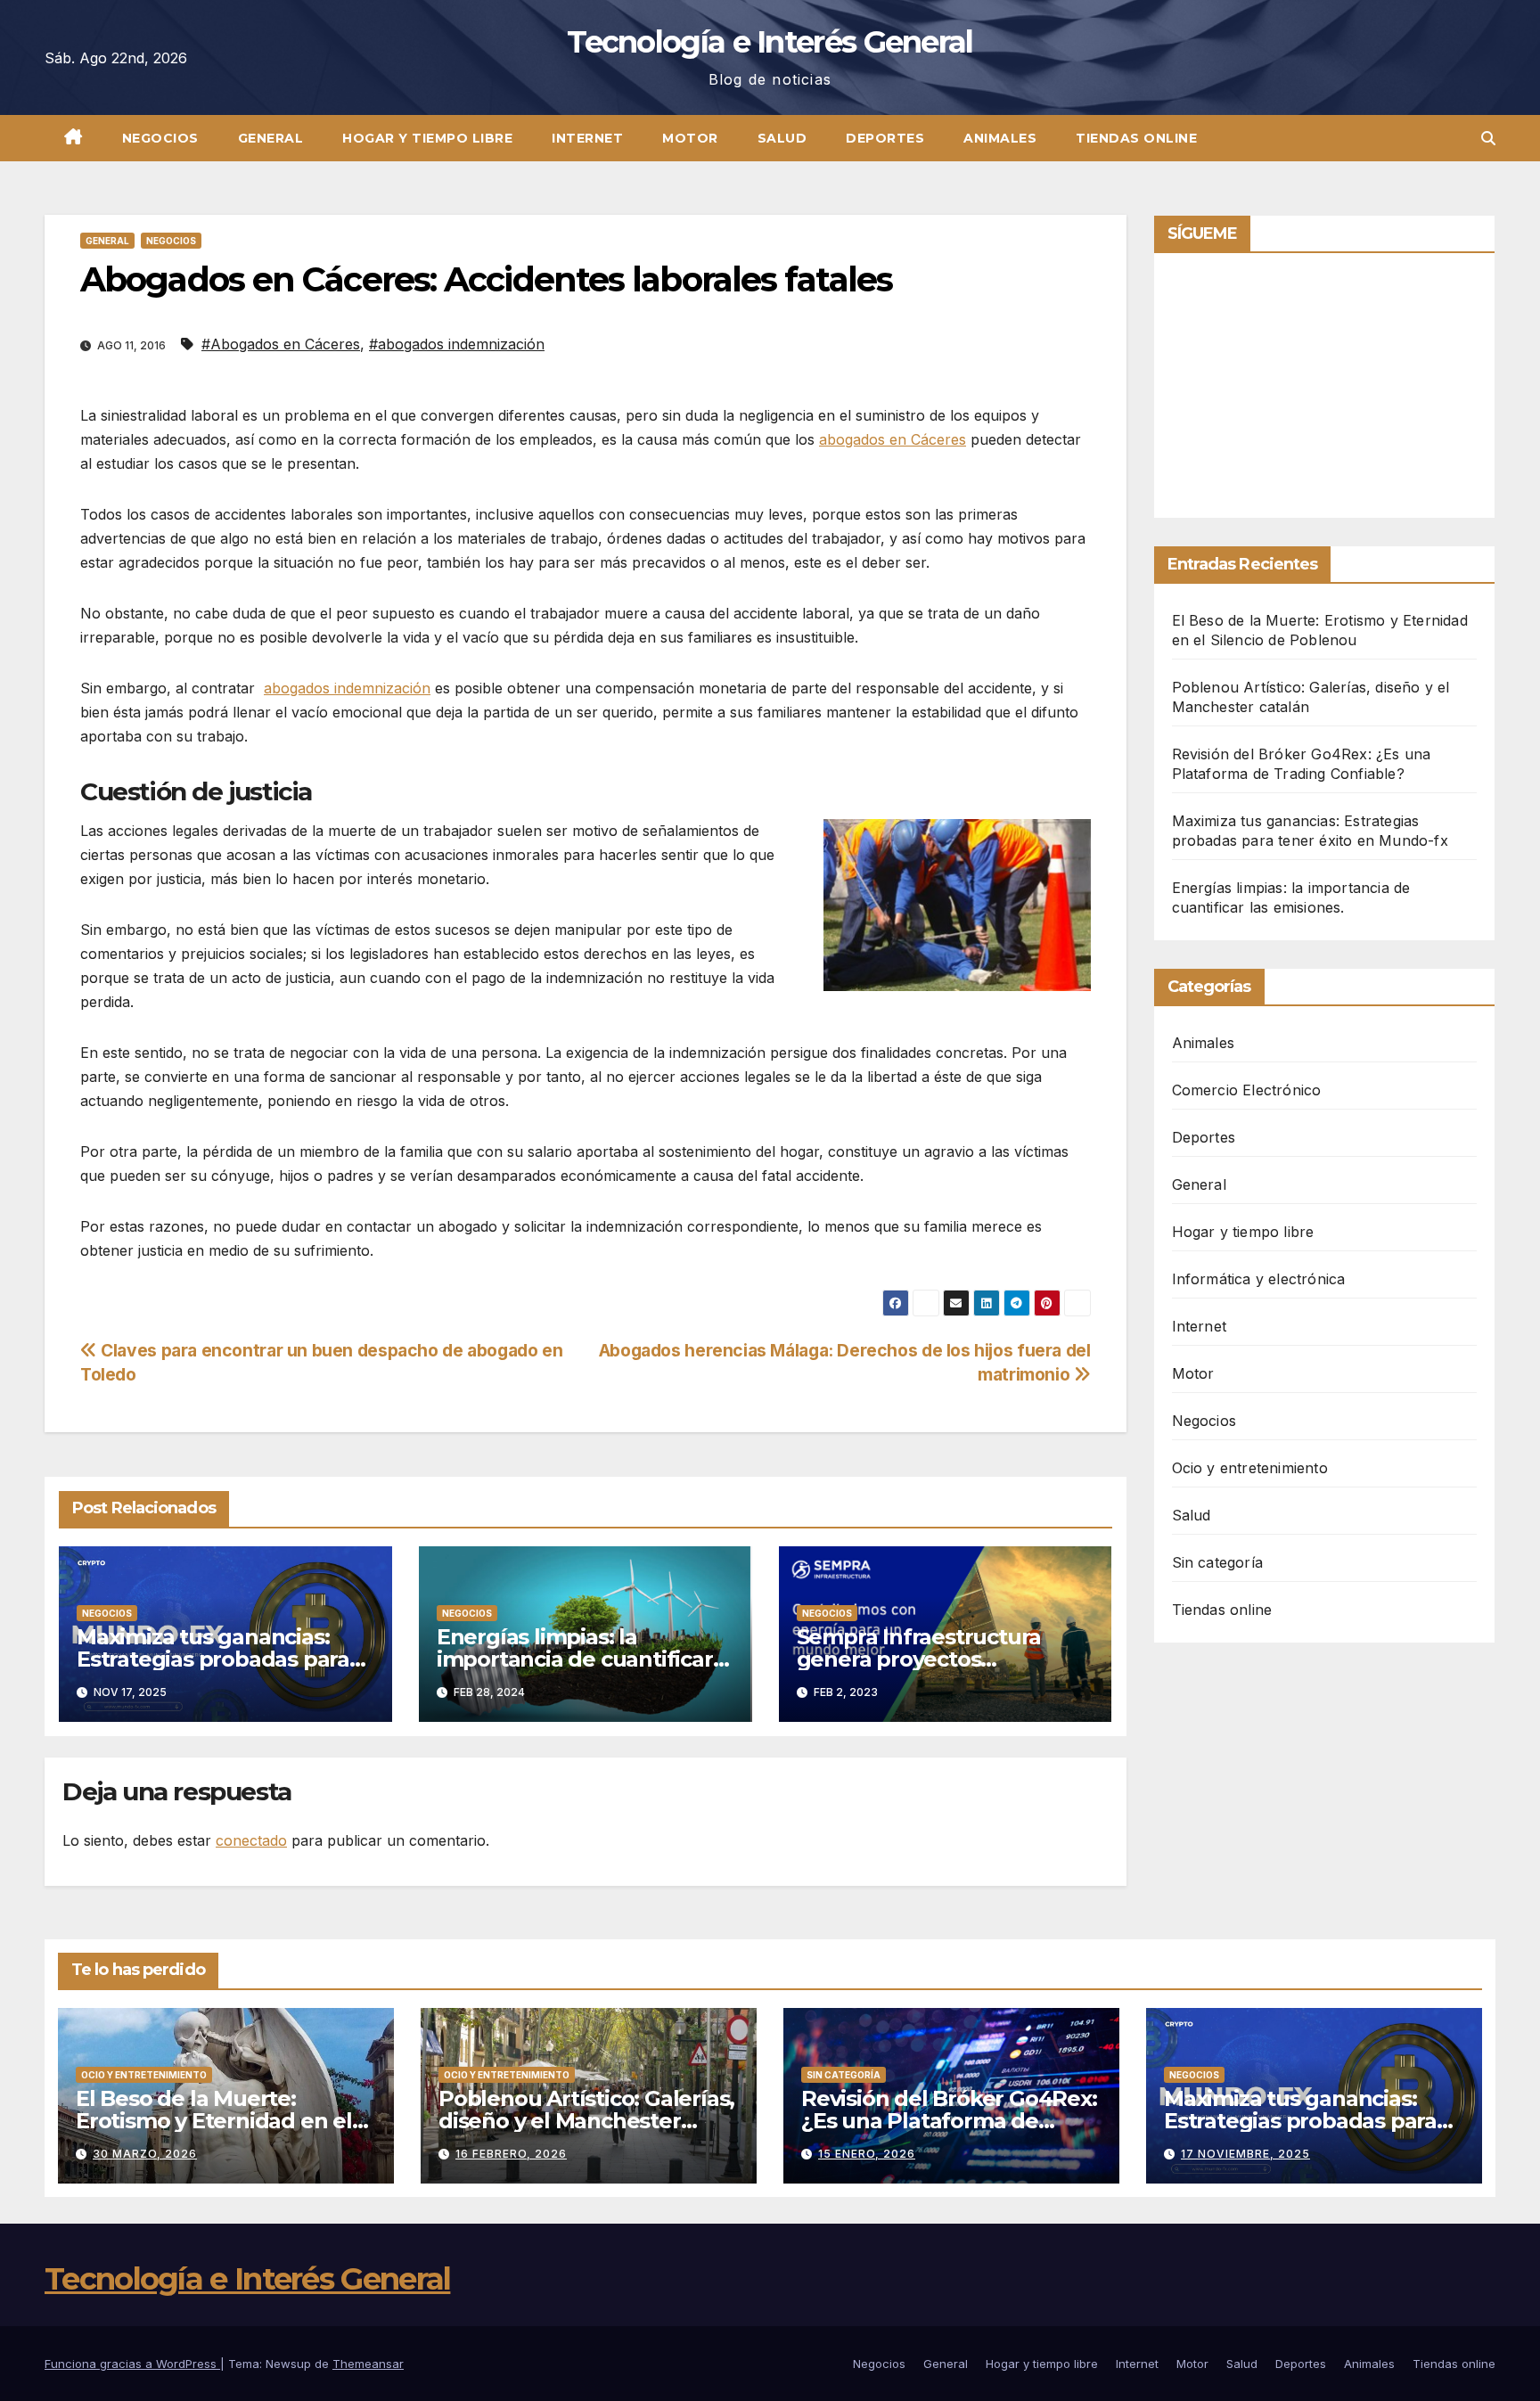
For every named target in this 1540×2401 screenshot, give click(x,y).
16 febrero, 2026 (511, 2154)
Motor (690, 138)
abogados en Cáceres (893, 439)
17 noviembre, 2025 (1245, 2154)
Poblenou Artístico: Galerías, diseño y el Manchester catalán (586, 2121)
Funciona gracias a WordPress (132, 2364)
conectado (251, 1840)
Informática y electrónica (1259, 1279)
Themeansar (368, 2364)
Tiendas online (1136, 138)
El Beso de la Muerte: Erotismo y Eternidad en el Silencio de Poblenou (214, 2121)
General (271, 138)
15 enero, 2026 (867, 2154)
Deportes (885, 138)
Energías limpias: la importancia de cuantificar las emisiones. (575, 1659)
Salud (782, 138)
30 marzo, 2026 (145, 2154)
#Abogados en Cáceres (281, 344)
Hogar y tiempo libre (427, 138)
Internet (587, 138)
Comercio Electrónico (1247, 1090)
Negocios (160, 138)
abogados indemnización (347, 688)
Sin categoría (1218, 1562)
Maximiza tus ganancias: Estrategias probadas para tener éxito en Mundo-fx (213, 1659)
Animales (1000, 138)
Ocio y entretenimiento (1250, 1468)
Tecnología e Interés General (770, 42)
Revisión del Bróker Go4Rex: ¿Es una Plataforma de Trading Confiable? (949, 2121)
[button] (1488, 138)
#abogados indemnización (457, 344)
